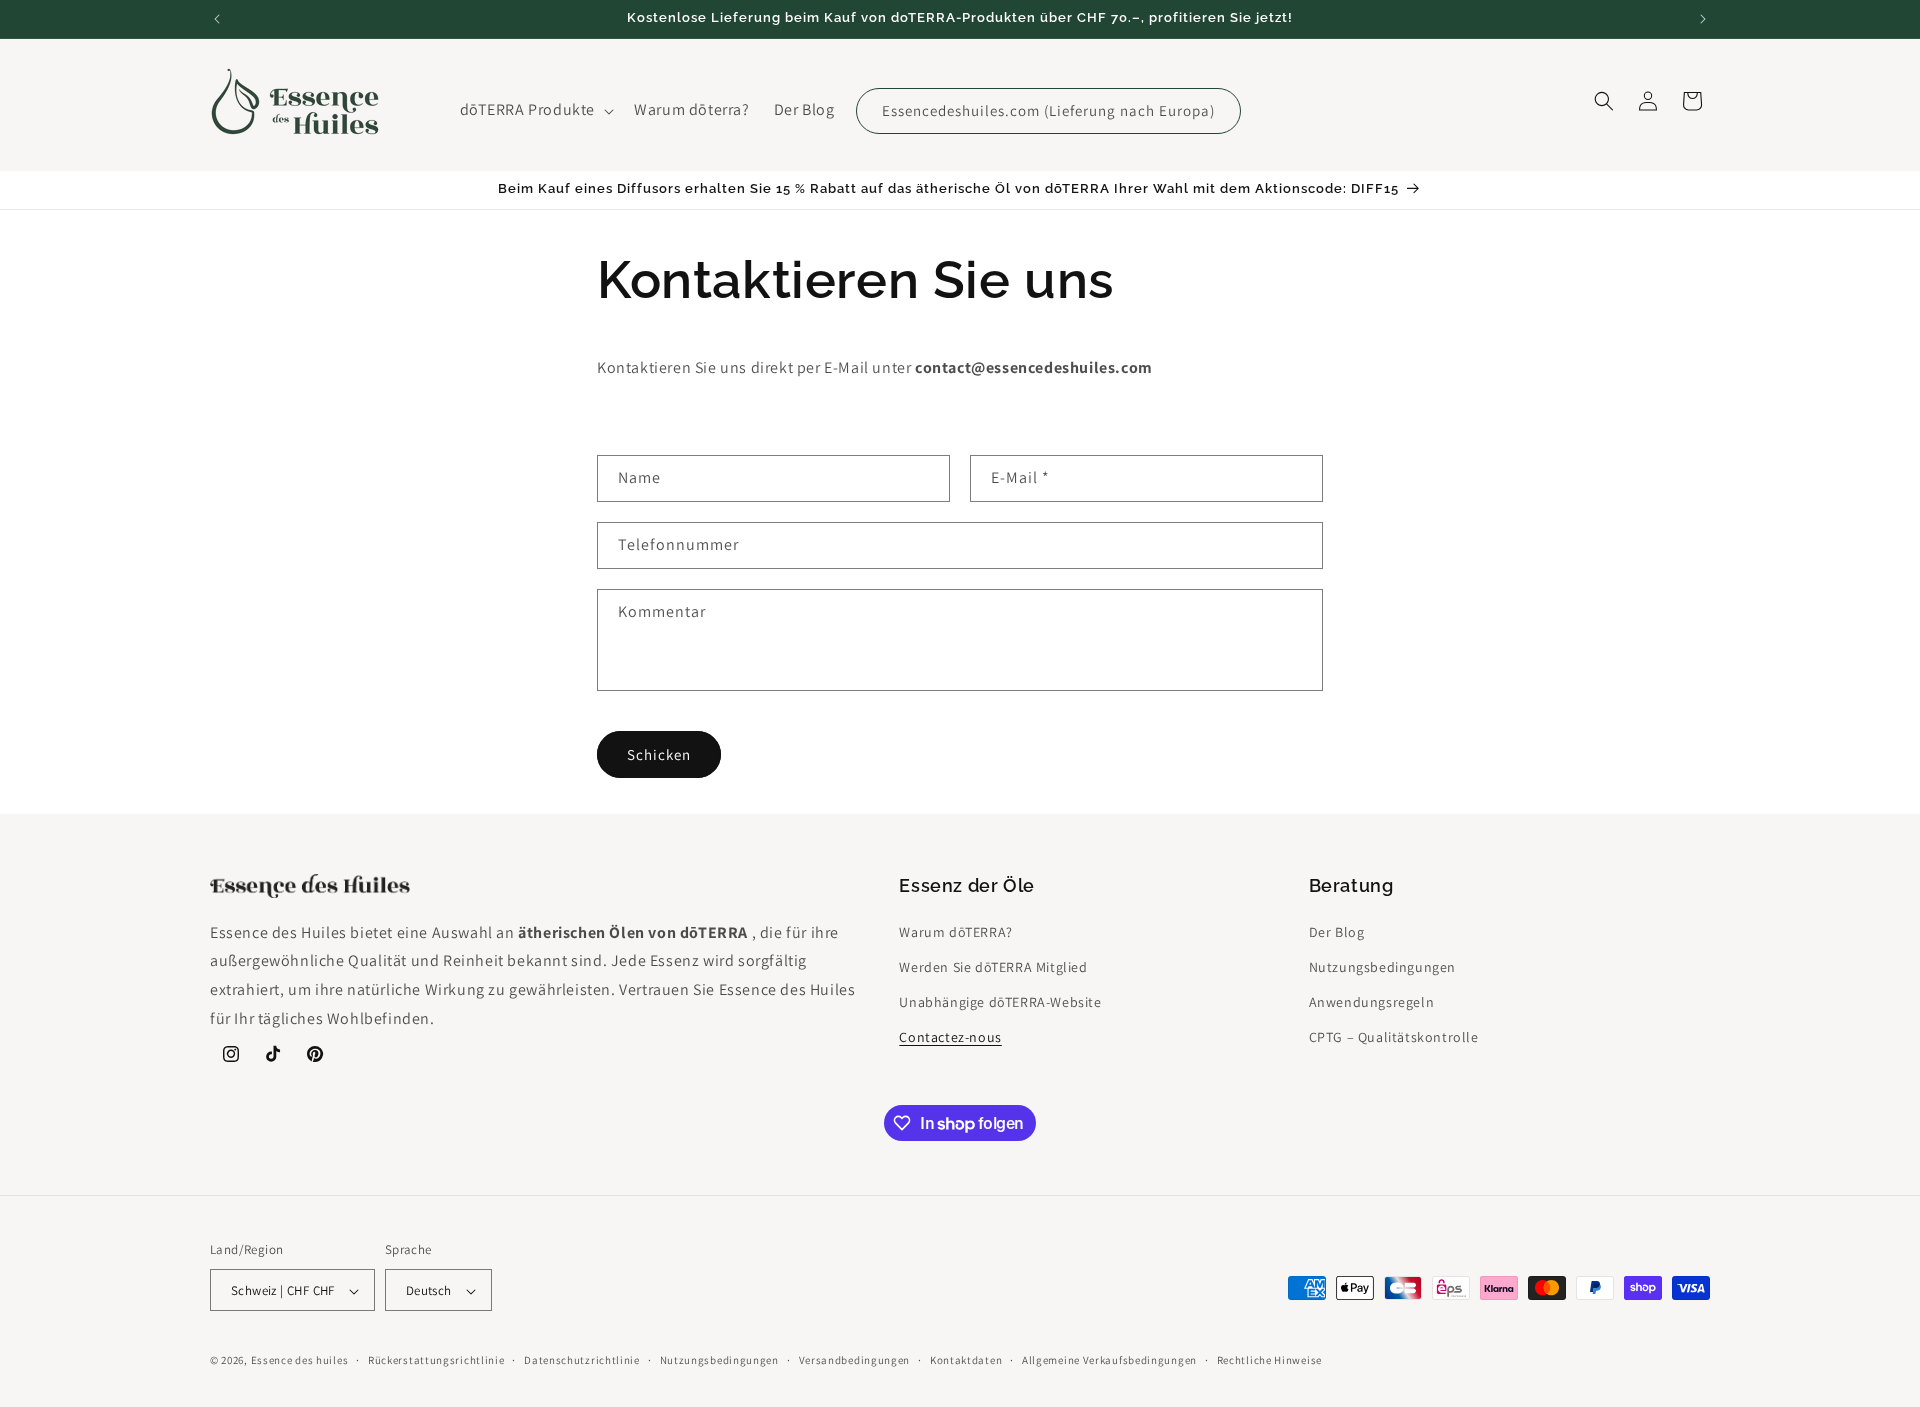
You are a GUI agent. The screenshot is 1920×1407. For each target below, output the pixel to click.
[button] (535, 110)
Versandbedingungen (855, 1360)
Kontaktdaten (966, 1360)
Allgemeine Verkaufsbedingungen (1109, 1360)
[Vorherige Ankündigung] (217, 19)
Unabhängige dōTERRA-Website (1000, 1001)
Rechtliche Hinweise (1269, 1360)
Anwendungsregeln (1372, 1001)
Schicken (659, 753)
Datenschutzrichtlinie (582, 1360)
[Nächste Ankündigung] (1703, 19)
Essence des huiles (300, 1361)
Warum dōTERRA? (955, 931)
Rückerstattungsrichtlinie (436, 1360)
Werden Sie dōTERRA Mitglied (993, 966)
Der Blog (1337, 931)
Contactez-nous (950, 1037)
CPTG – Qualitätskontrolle (1394, 1037)
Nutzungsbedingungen (1382, 966)
